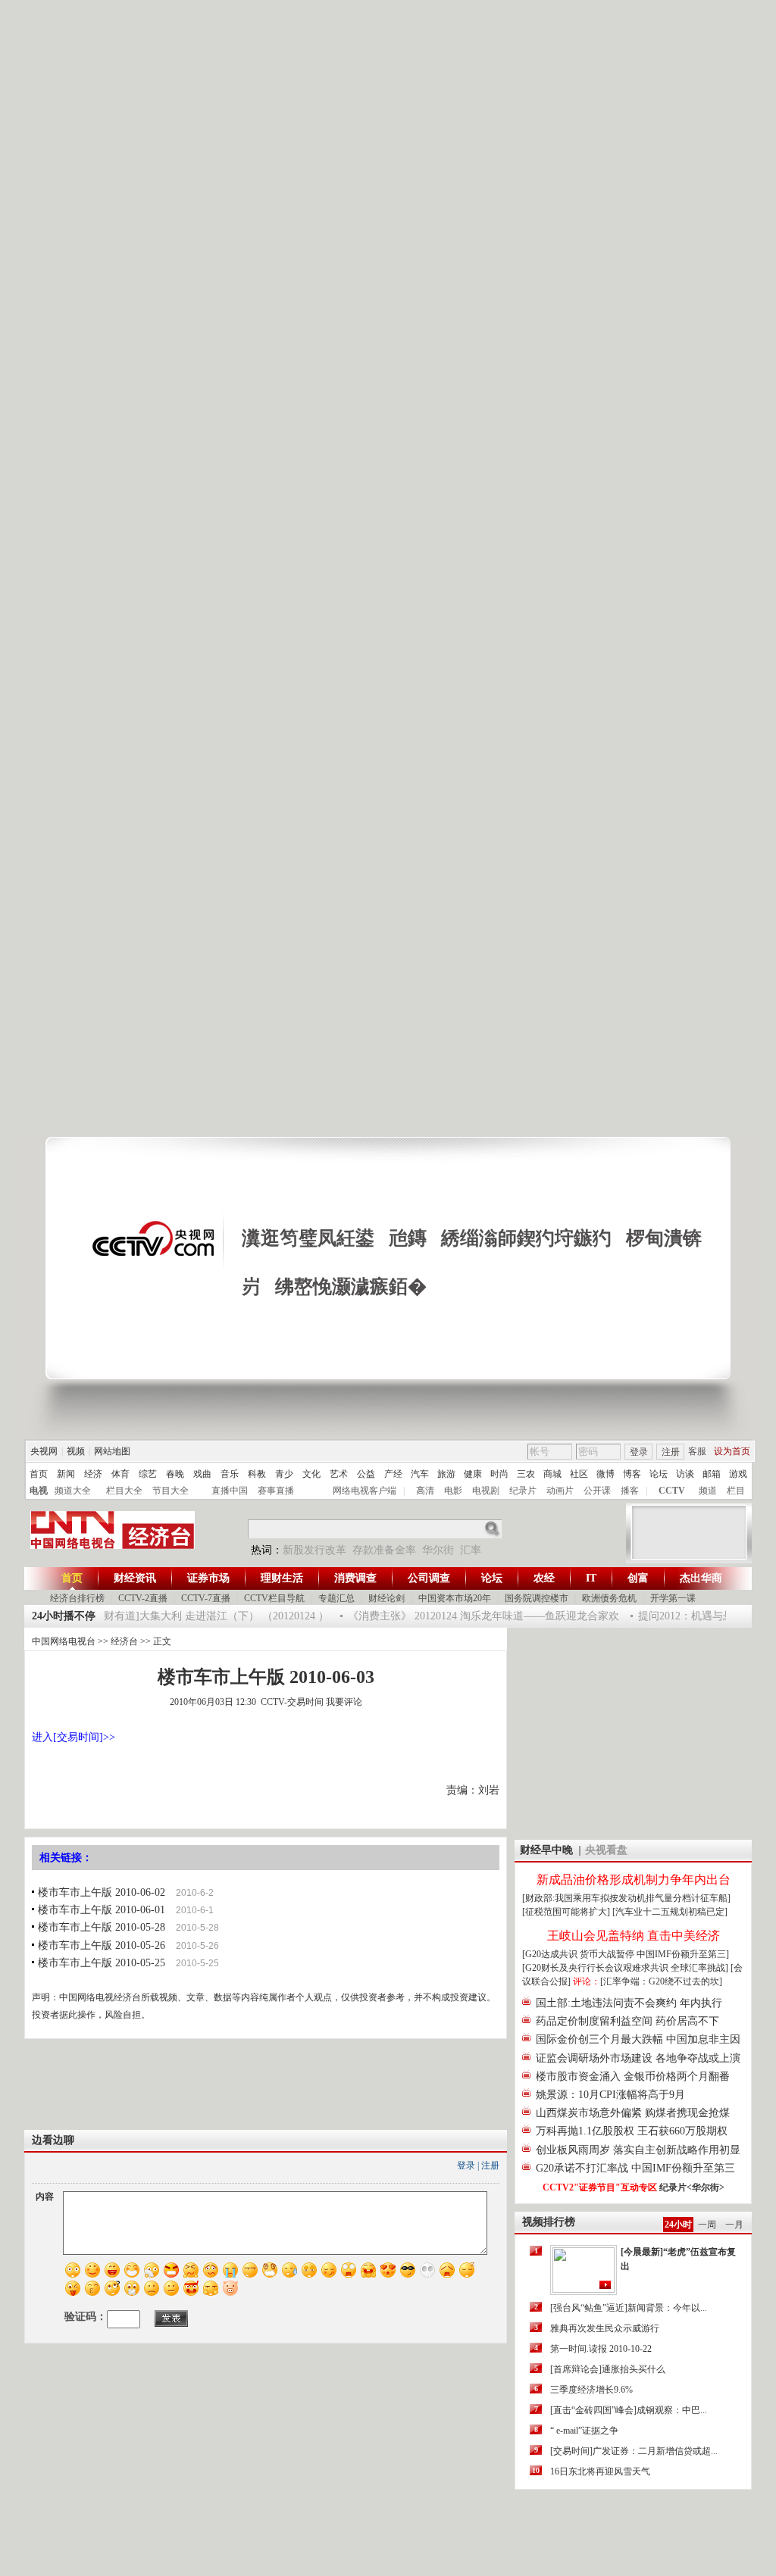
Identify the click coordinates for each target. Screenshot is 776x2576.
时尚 (499, 1474)
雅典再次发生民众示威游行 (605, 2328)
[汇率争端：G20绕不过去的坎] (661, 1981)
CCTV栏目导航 (274, 1598)
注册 (671, 1452)
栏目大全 (124, 1491)
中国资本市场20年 (455, 1598)
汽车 (420, 1474)
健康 (473, 1474)
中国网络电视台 (64, 1641)
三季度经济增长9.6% (591, 2390)
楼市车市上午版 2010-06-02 (102, 1892)
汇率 (471, 1550)
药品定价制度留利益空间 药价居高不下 (627, 2021)
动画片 (560, 1491)
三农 (526, 1474)
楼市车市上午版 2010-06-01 (102, 1910)
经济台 (124, 1641)
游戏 (738, 1474)
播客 (630, 1491)
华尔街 (438, 1550)
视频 (76, 1451)
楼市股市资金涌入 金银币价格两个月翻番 (633, 2076)
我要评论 (344, 1702)
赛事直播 (276, 1491)
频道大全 (73, 1491)
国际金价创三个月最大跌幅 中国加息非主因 (638, 2039)
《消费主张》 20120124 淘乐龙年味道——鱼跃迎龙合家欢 (472, 1616)
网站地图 (112, 1451)
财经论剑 (386, 1598)
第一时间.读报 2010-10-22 (601, 2349)
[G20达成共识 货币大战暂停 (579, 1954)
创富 (638, 1578)
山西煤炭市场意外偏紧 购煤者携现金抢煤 (633, 2113)
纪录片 (523, 1491)
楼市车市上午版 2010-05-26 (102, 1945)
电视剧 (486, 1491)
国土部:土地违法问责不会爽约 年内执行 (629, 2003)
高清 (425, 1491)
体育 (120, 1474)
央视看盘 (606, 1850)
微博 (605, 1474)
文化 (311, 1474)
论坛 (659, 1474)
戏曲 (202, 1474)
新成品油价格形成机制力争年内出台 (634, 1880)
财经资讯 (135, 1578)
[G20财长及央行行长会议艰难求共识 (596, 1968)
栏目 (736, 1491)
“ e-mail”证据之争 (584, 2431)
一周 (707, 2225)
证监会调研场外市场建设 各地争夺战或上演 (638, 2058)
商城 (552, 1474)
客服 (697, 1451)
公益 (366, 1474)
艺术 (339, 1474)
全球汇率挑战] (699, 1968)
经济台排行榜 (77, 1598)
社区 (579, 1474)
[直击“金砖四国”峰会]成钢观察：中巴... (629, 2410)
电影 (453, 1491)
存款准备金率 (384, 1550)
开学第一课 (673, 1598)
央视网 (44, 1451)
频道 (708, 1491)
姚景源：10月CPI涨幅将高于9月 (610, 2095)
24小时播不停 (64, 1616)
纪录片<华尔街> (692, 2187)
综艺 (148, 1474)
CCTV (672, 1491)
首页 (39, 1474)
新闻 (66, 1474)
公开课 (597, 1491)
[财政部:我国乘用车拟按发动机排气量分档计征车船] (626, 1898)
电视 (39, 1491)
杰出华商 (701, 1578)
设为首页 (732, 1451)
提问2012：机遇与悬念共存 (690, 1616)
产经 (393, 1474)
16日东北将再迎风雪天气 (600, 2471)
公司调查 (429, 1578)
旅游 (446, 1474)
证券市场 (208, 1578)
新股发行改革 (314, 1550)
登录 (639, 1452)
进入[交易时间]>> (74, 1737)
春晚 (175, 1474)
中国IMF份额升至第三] (683, 1954)
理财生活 (282, 1578)
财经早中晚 (546, 1850)
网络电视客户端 (365, 1491)
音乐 (230, 1474)
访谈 (685, 1474)
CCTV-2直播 (143, 1598)
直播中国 (230, 1491)
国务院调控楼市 (537, 1598)
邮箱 (712, 1474)
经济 (93, 1474)
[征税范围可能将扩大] (566, 1912)
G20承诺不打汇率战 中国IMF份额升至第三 (635, 2168)
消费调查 (355, 1578)
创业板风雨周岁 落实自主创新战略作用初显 (638, 2150)
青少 (284, 1474)
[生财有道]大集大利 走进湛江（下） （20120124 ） (198, 1616)
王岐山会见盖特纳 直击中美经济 (634, 1936)
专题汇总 (336, 1598)
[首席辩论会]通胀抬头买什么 (608, 2369)
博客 (632, 1474)
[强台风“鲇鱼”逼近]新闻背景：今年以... (629, 2308)
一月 (734, 2225)
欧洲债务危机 (609, 1598)
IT (591, 1578)
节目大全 (171, 1491)
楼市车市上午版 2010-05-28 (102, 1927)
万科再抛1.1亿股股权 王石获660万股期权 (632, 2131)
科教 (257, 1474)
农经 (544, 1578)
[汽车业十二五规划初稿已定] (670, 1912)
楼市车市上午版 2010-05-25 (102, 1963)
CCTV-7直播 (206, 1598)
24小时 (678, 2225)
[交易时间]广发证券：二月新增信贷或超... (634, 2451)
